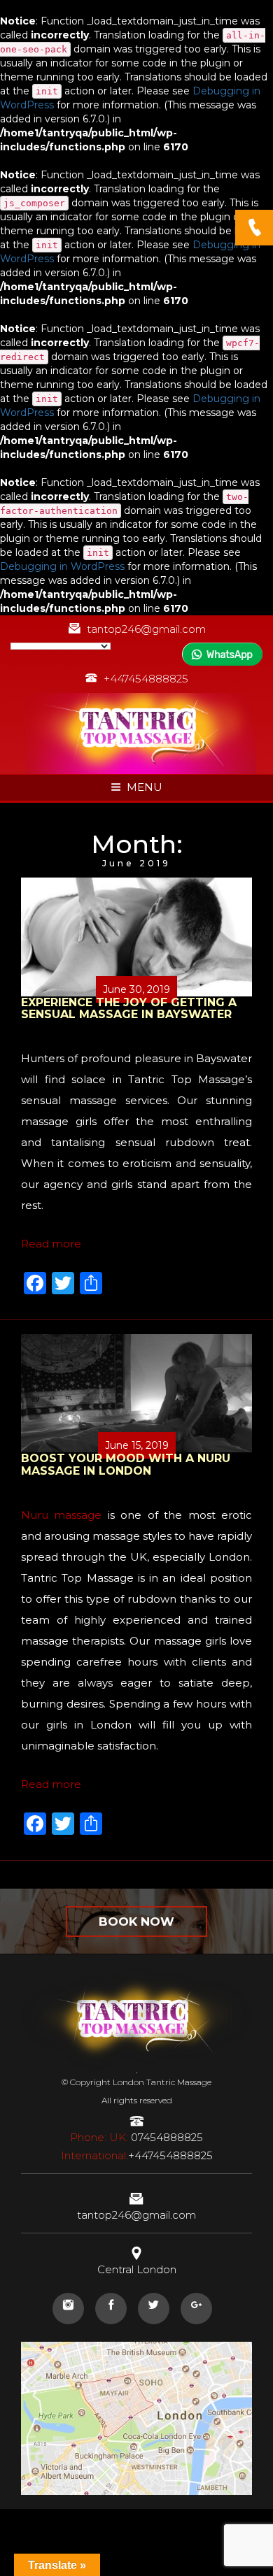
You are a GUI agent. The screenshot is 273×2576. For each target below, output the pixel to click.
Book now (136, 1922)
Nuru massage (61, 1515)
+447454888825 (146, 679)
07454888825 (136, 2137)
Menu (145, 787)
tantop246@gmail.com (146, 629)
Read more (51, 1244)
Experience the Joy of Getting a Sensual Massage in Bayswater (129, 1009)
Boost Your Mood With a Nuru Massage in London (126, 1465)
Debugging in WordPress (62, 566)
